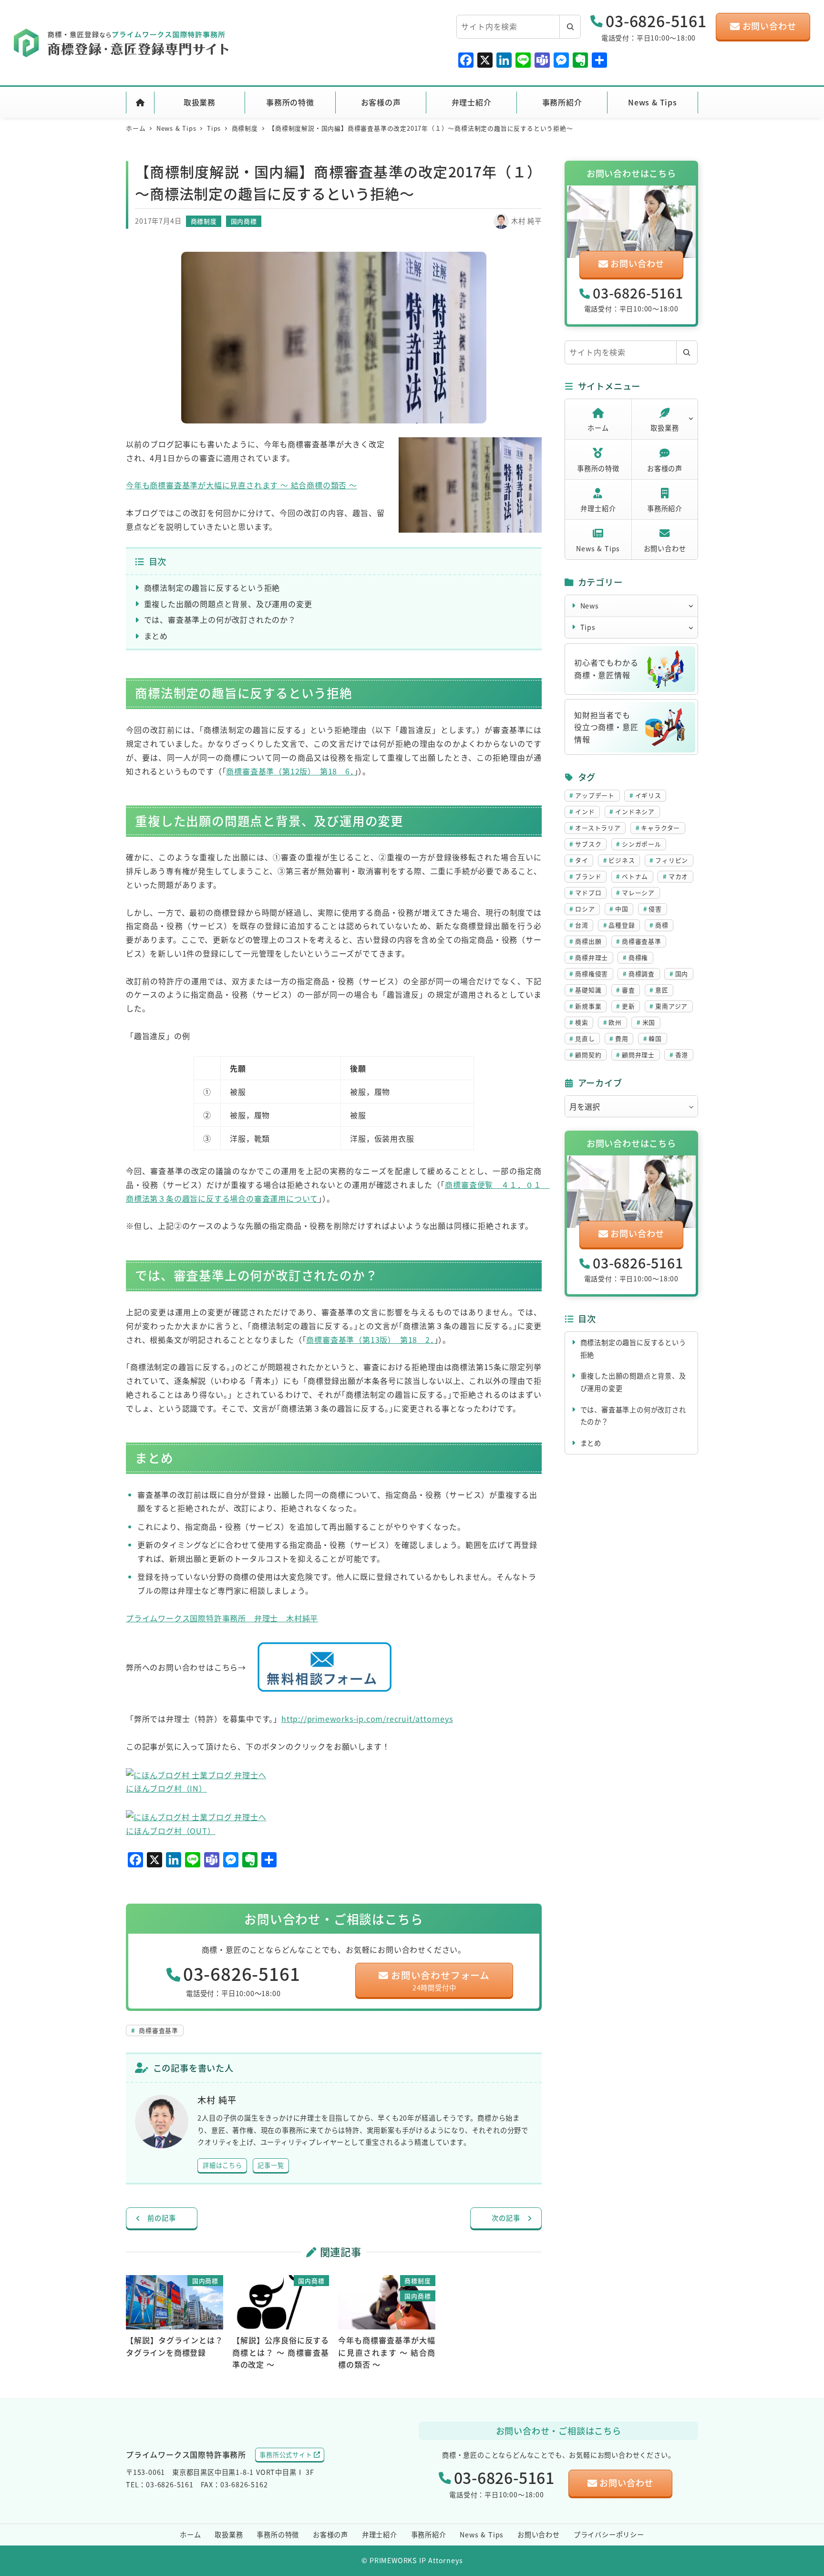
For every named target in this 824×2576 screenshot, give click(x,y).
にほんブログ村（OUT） (171, 1831)
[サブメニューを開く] (691, 418)
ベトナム (635, 876)
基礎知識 (588, 990)
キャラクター (660, 828)
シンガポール (642, 844)
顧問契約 (588, 1055)
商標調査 (642, 974)
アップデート (595, 795)
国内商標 (244, 221)
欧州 (615, 1022)
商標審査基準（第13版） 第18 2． (370, 1340)
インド (585, 811)
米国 (649, 1022)
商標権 (638, 957)
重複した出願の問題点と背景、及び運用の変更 (228, 604)
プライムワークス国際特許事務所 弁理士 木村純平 (222, 1618)
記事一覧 (271, 2165)
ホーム (598, 428)
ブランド (588, 876)
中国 (622, 909)
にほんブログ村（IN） (166, 1788)
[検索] (570, 27)
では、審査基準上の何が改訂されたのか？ (220, 619)
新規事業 (588, 1006)
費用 (622, 1038)
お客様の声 (665, 468)
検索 (582, 1022)
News (590, 606)
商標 (662, 925)
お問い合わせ (665, 548)
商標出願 (588, 941)
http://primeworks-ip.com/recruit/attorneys (367, 1719)
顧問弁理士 (638, 1055)
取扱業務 (664, 428)
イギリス (648, 795)
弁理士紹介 (598, 508)
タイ (582, 860)
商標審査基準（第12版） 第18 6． (290, 771)
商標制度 (204, 221)
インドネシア (635, 811)
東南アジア (671, 1006)
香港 (682, 1055)
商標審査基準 (157, 2030)
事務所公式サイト (286, 2455)
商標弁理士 (592, 957)
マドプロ (588, 892)
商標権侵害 (592, 974)
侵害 (655, 909)
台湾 (582, 925)
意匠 (662, 990)
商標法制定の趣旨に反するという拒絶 (212, 587)
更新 (628, 1006)
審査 (628, 990)
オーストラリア (598, 828)
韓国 (655, 1038)
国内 (682, 974)
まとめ (156, 636)
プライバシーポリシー (609, 2535)
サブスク (588, 844)
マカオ (678, 876)
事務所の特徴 (598, 468)
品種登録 (622, 925)
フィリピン (672, 860)
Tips (588, 627)
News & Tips (598, 548)
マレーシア (638, 892)
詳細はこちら (222, 2165)
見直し (585, 1038)
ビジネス (622, 860)
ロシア (585, 909)
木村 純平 (526, 221)
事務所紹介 (665, 508)
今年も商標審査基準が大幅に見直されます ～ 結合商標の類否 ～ (242, 485)
